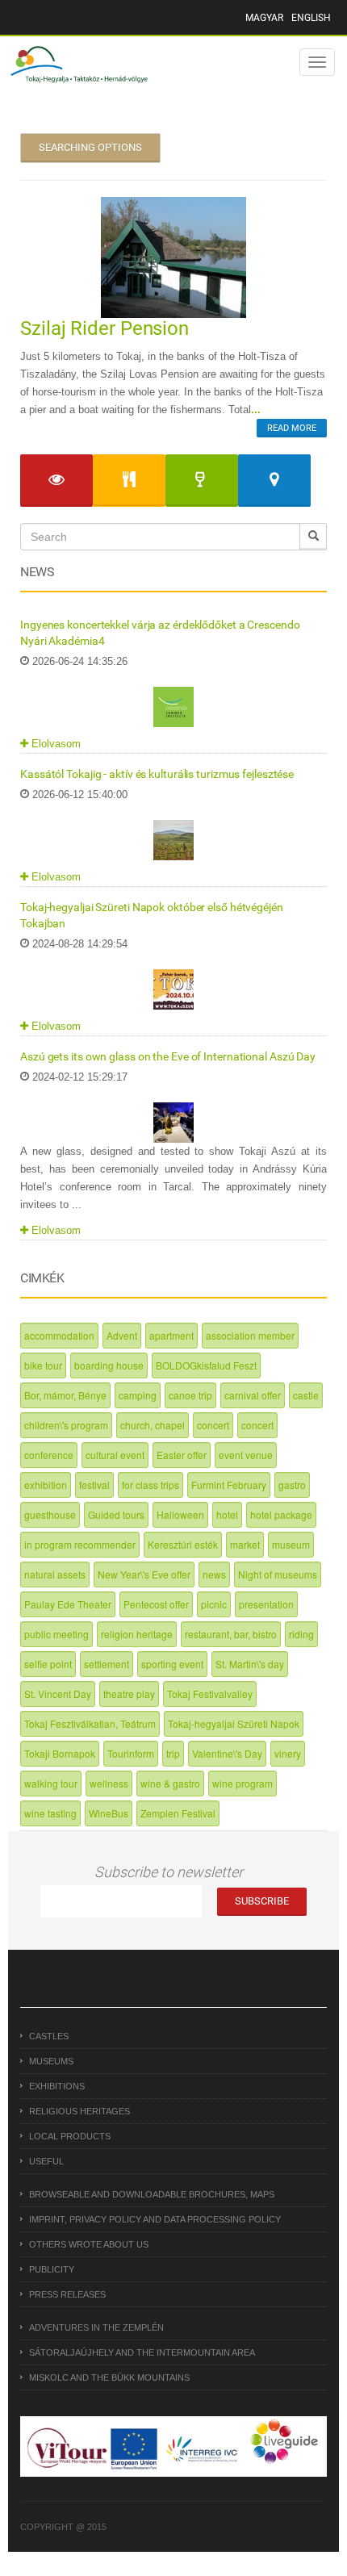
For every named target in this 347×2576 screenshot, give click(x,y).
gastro (292, 1485)
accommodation (59, 1335)
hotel (227, 1514)
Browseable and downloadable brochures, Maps (152, 2194)
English (311, 18)
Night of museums (278, 1574)
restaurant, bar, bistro (231, 1634)
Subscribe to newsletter (169, 1872)
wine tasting (50, 1813)
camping (138, 1395)
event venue (246, 1455)
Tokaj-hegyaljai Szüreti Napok (234, 1723)
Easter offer (182, 1455)
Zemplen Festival (178, 1813)
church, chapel (153, 1425)
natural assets (55, 1574)
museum (291, 1544)
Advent (122, 1335)
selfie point (48, 1664)
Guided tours (116, 1514)
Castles (49, 2036)
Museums (51, 2061)
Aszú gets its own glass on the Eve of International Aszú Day (168, 1056)
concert (213, 1425)
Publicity (52, 2269)
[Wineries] (202, 481)
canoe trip (190, 1395)
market (245, 1544)
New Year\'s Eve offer (144, 1574)
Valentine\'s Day (227, 1753)
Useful (46, 2161)
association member (250, 1335)
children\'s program (66, 1425)
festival (94, 1485)
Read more (292, 428)
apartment (171, 1335)
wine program (242, 1783)
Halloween (180, 1514)
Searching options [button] (90, 147)
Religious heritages (79, 2111)
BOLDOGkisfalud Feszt (206, 1365)
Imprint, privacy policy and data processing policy (155, 2219)
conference (49, 1455)
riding (301, 1634)
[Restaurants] (129, 481)
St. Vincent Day (58, 1694)
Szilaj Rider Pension (105, 328)
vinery (288, 1753)
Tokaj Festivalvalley (210, 1694)
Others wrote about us (89, 2244)
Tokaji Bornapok (60, 1753)
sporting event (172, 1664)
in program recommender (80, 1544)
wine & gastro (170, 1783)
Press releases (67, 2294)
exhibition (46, 1485)
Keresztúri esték (183, 1544)
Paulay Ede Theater (68, 1604)
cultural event (115, 1455)
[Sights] (56, 481)
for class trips (151, 1485)
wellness (109, 1783)
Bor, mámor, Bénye (65, 1395)
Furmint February (229, 1485)
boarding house (109, 1365)
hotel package (281, 1514)
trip (173, 1753)
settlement (107, 1664)
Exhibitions (57, 2086)
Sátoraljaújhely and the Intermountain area (142, 2352)
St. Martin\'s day (250, 1664)
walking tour (51, 1783)
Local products (70, 2136)
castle (306, 1395)
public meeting (56, 1634)
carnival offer (253, 1395)
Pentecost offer (156, 1604)
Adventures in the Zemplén (96, 2327)
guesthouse (50, 1514)
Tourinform (131, 1753)
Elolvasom (54, 744)
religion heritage (137, 1634)
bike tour (43, 1365)
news (214, 1574)
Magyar (264, 18)
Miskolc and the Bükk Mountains (109, 2377)
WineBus (109, 1813)
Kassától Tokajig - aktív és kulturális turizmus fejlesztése (157, 774)
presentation (266, 1604)
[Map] (274, 481)
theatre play (129, 1694)
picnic (214, 1604)
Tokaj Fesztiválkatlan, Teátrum (90, 1723)
